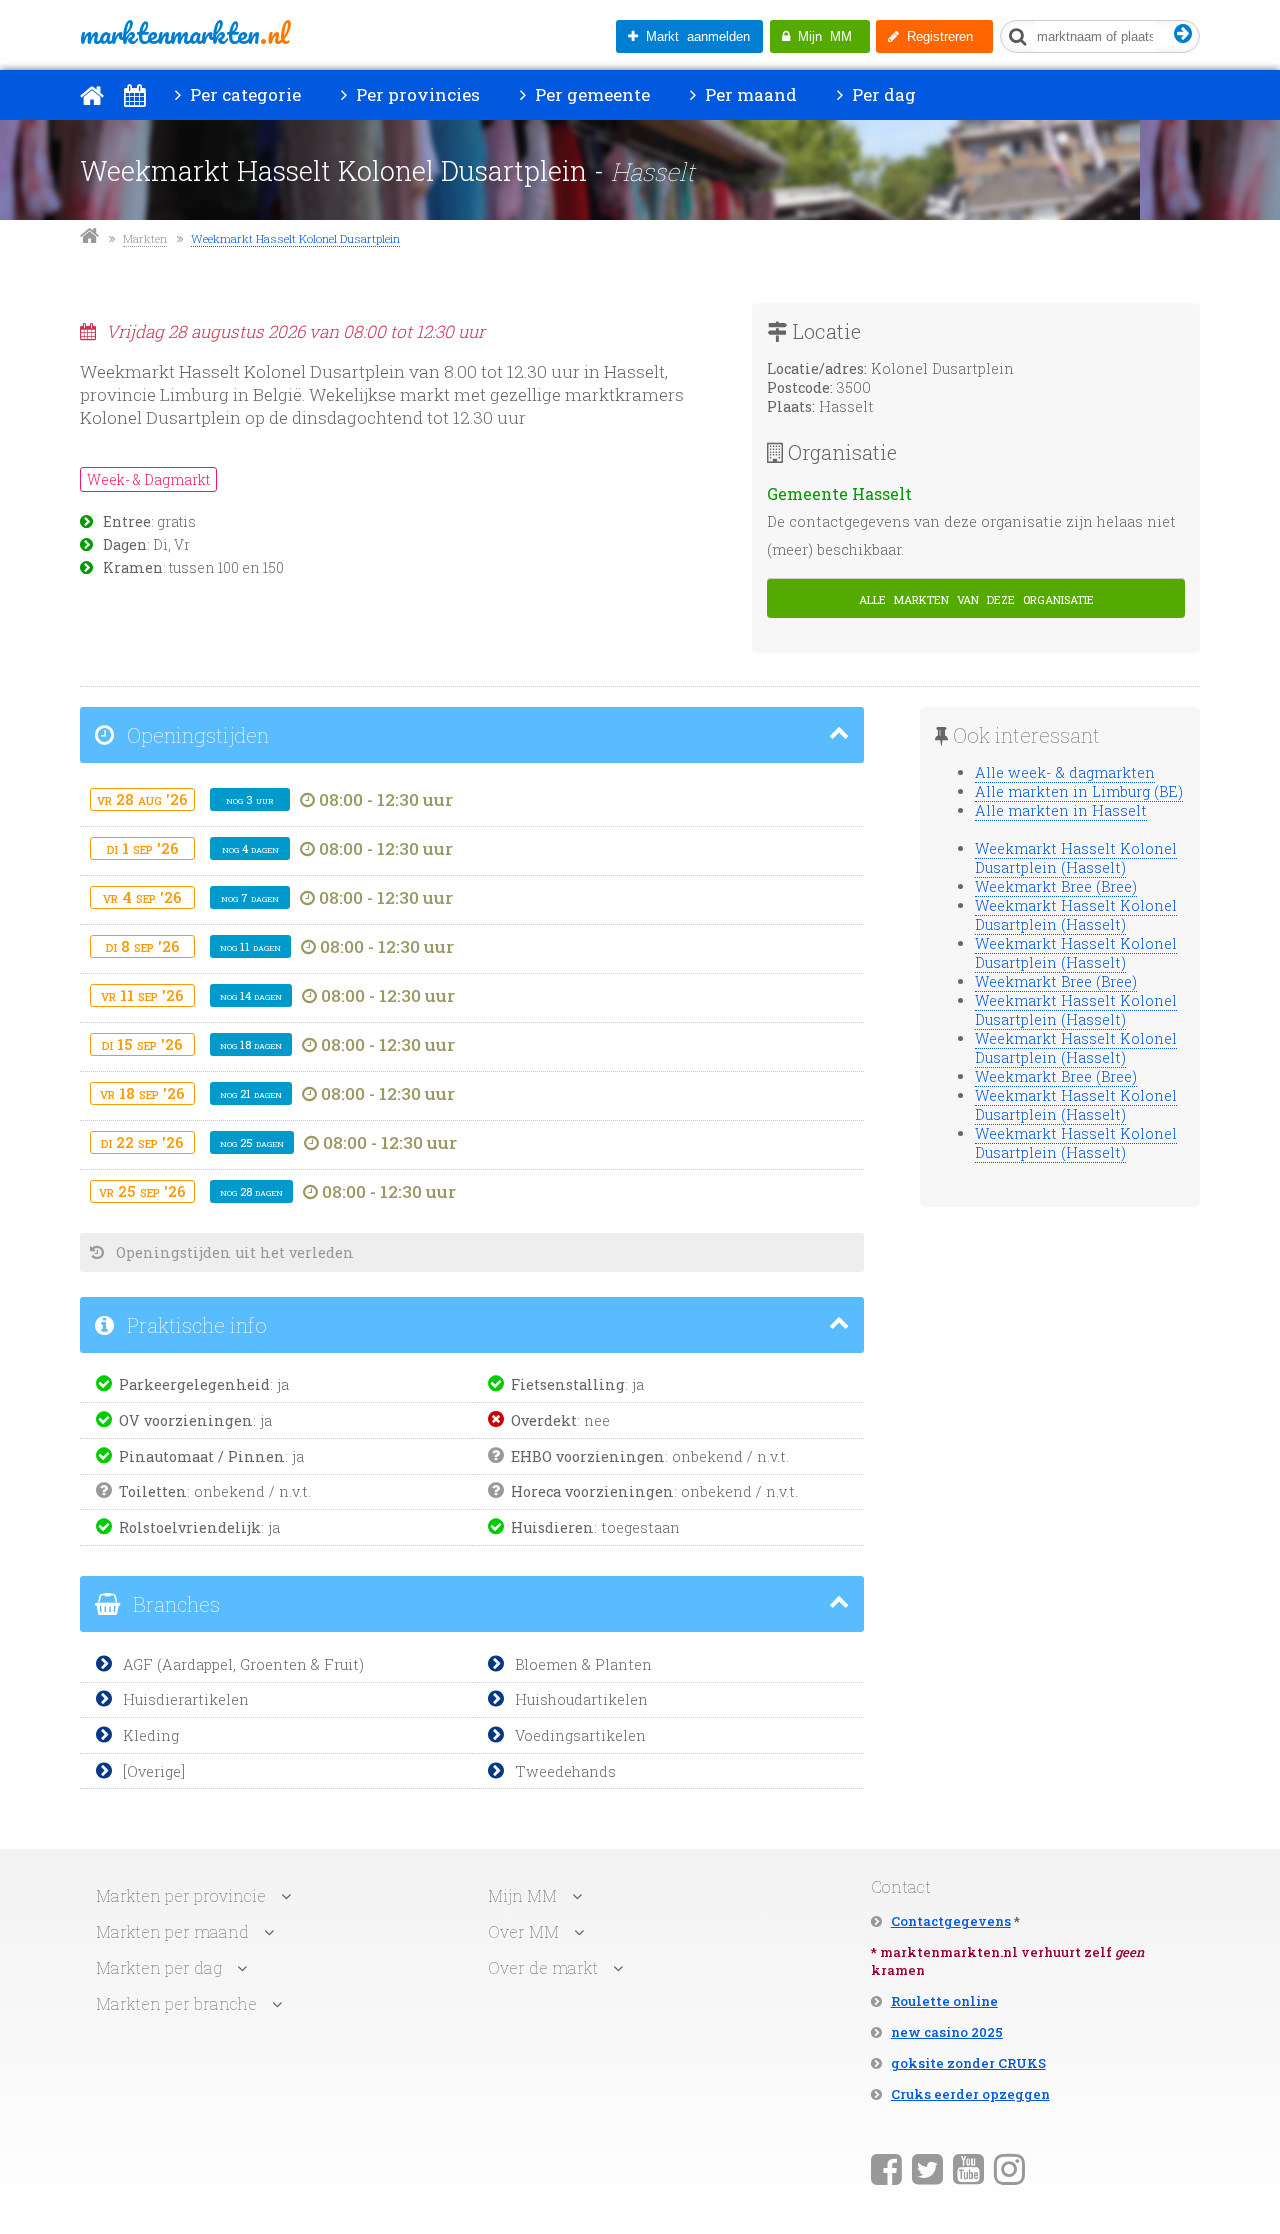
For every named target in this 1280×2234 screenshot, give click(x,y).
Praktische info (194, 1325)
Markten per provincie (181, 1895)
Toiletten (153, 1491)
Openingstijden (195, 735)
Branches (174, 1604)
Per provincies (416, 94)
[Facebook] (886, 2168)
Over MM (523, 1931)
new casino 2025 (947, 2032)
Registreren (936, 36)
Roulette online (944, 2001)
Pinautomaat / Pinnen (202, 1456)
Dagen (125, 545)
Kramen (133, 568)
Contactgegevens (951, 1921)
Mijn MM (821, 36)
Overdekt (544, 1420)
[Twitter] (927, 2168)
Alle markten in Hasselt (1061, 810)
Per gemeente (590, 94)
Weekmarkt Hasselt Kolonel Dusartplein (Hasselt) (1076, 858)
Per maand (749, 94)
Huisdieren (552, 1527)
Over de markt (543, 1967)
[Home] (92, 95)
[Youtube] (968, 2168)
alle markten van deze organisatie (976, 597)
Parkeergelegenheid (194, 1384)
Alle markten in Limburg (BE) (1079, 791)
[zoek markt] (1183, 34)
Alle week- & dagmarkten (1065, 772)
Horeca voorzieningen (592, 1491)
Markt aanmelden (694, 36)
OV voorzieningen (186, 1420)
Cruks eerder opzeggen (970, 2094)
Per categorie (243, 94)
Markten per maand (172, 1931)
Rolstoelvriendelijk (190, 1527)
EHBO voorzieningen (588, 1456)
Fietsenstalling (568, 1384)
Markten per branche (176, 2003)
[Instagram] (1009, 2168)
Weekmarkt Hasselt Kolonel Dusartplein (295, 238)
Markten (145, 238)
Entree (127, 522)
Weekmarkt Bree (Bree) (1056, 886)
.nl (184, 33)
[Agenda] (134, 95)
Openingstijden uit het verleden (233, 1252)
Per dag (882, 94)
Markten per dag (159, 1967)
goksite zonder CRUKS (968, 2063)
